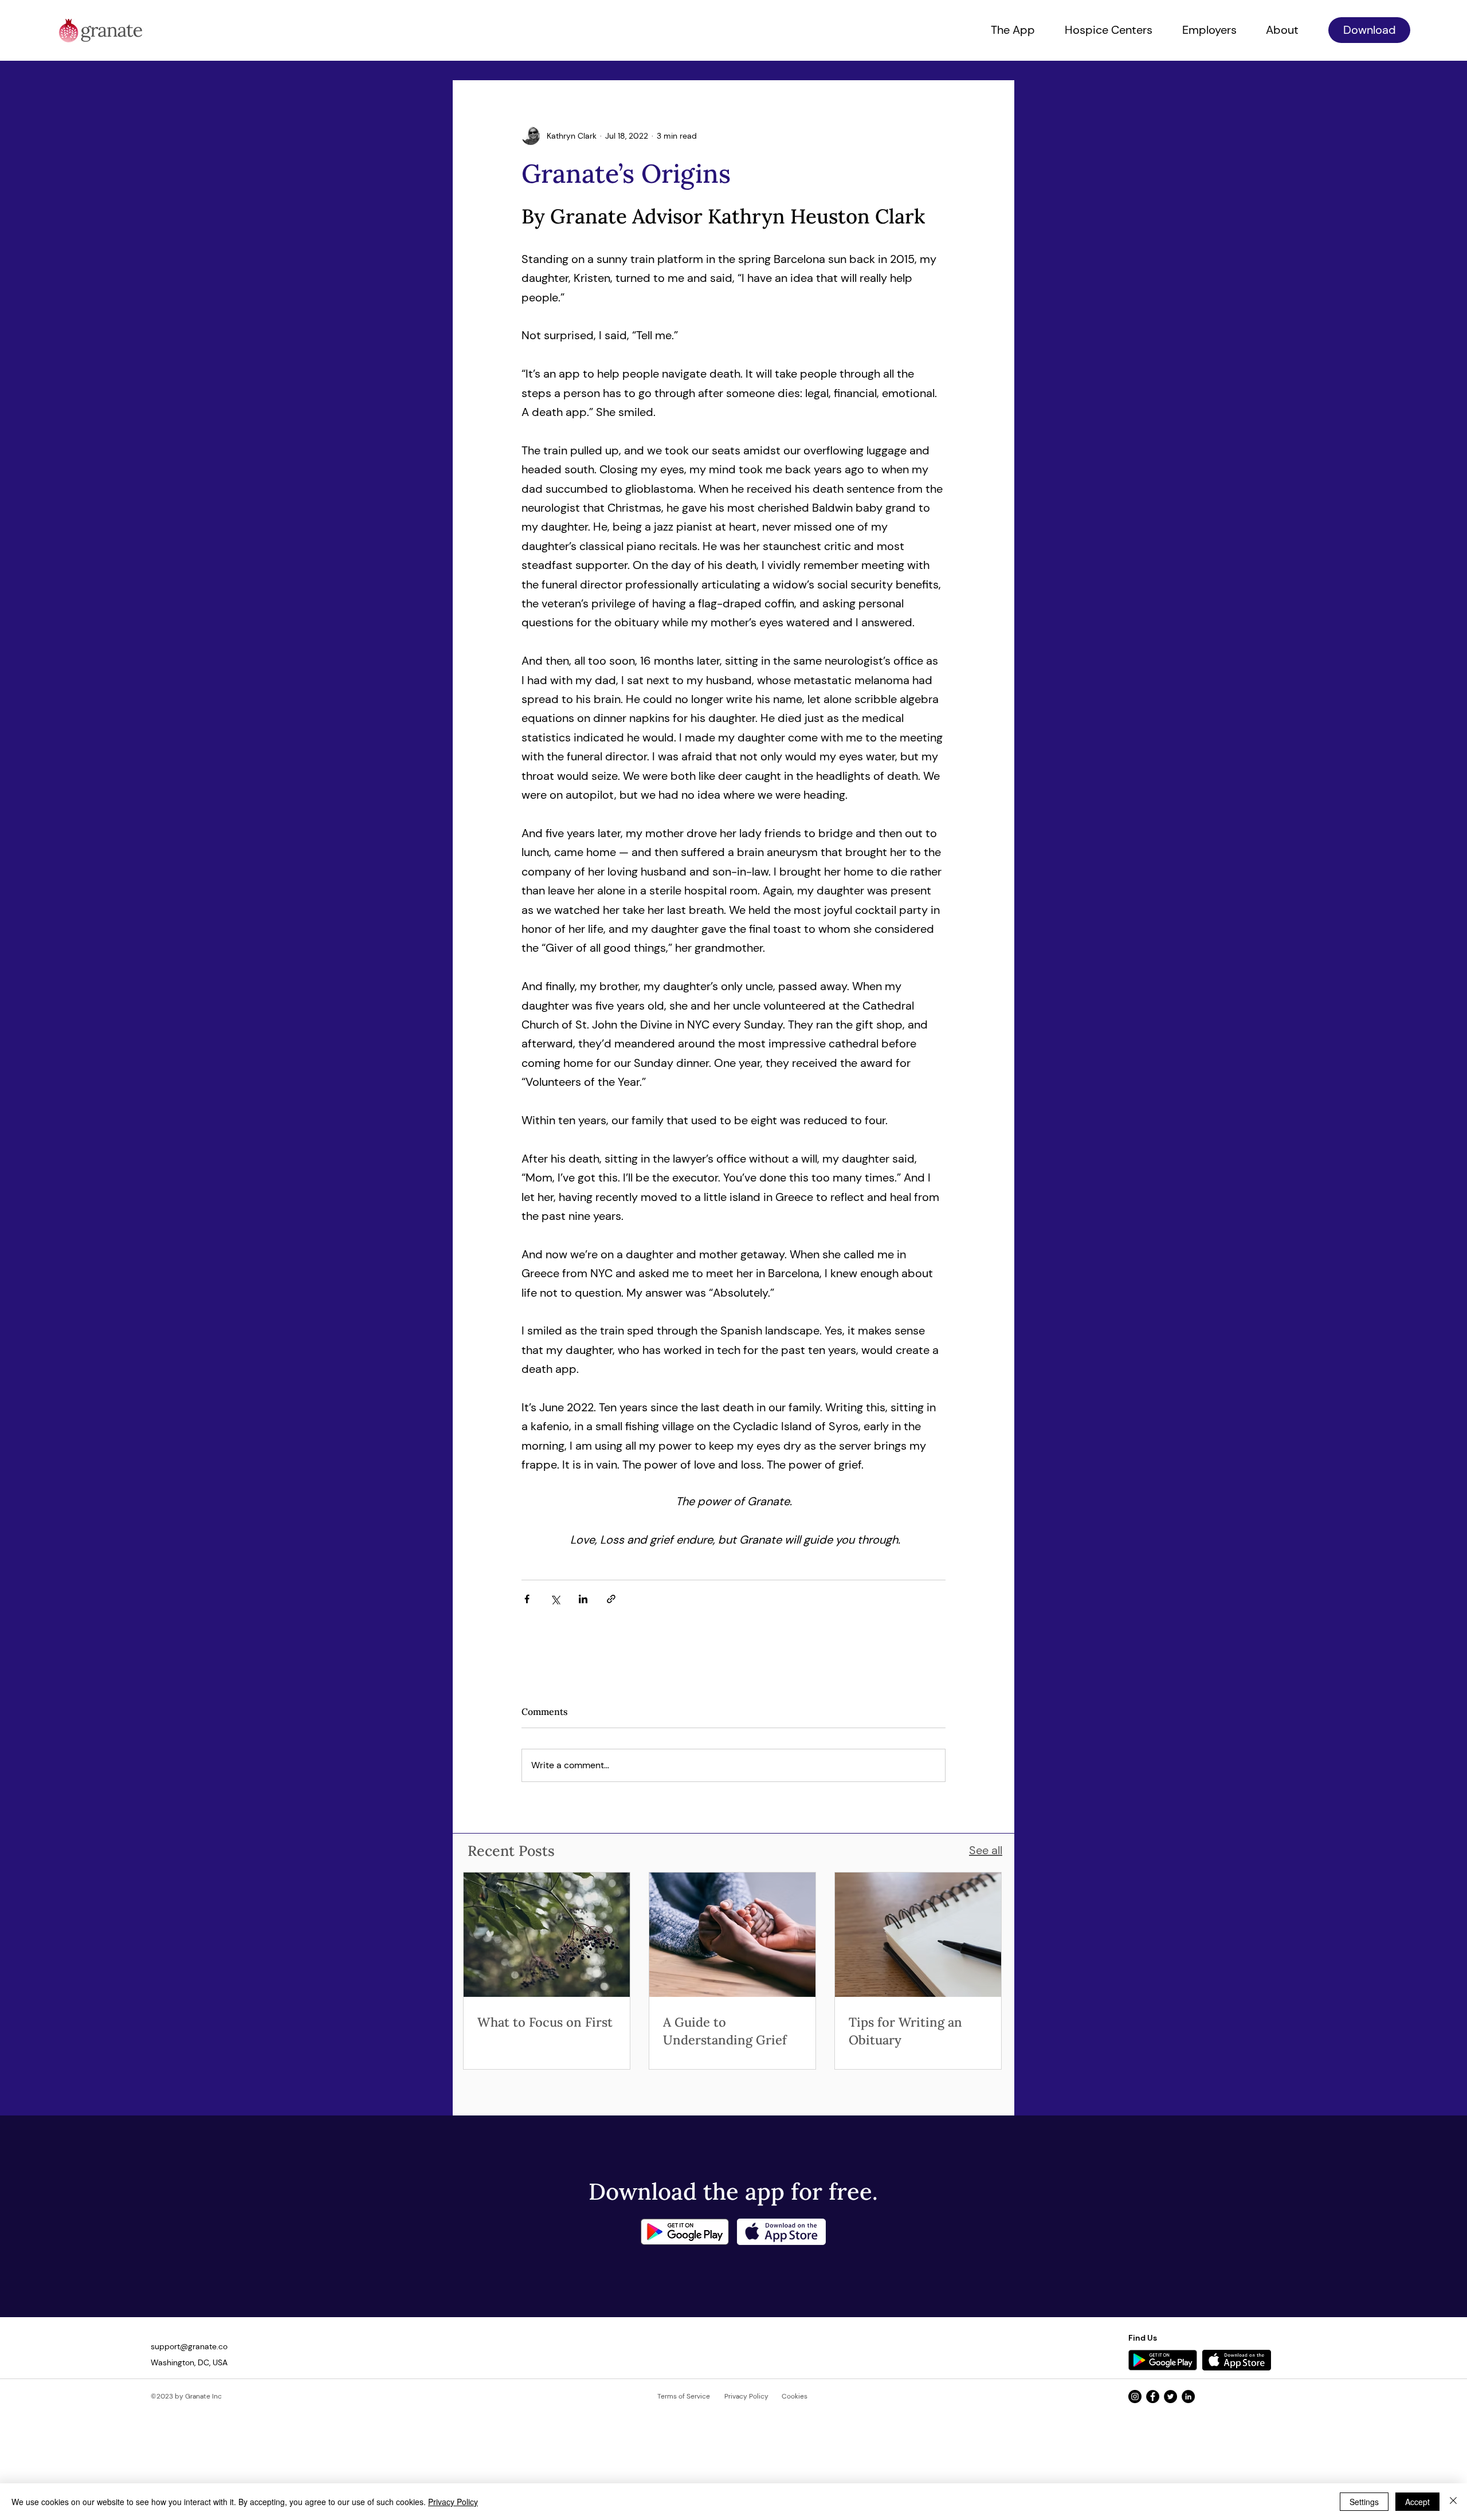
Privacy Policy (453, 2502)
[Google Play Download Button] (1163, 2360)
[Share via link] (611, 1599)
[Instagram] (1135, 2397)
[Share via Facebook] (527, 1599)
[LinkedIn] (1188, 2397)
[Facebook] (1153, 2397)
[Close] (1453, 2502)
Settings (1364, 2502)
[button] (1369, 30)
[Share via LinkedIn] (583, 1599)
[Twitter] (1170, 2397)
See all (986, 1850)
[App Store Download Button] (1237, 2360)
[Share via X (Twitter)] (555, 1599)
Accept (1417, 2502)
